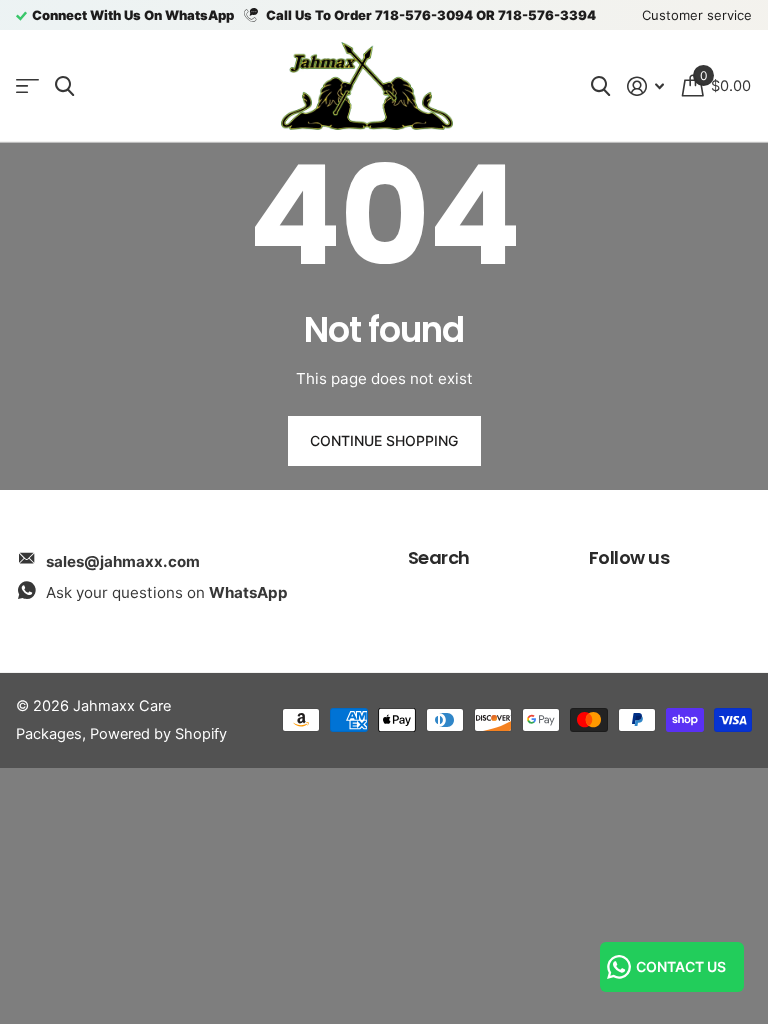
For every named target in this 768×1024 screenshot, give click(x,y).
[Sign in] (646, 86)
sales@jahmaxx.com (123, 561)
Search (439, 557)
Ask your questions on (167, 592)
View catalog (27, 86)
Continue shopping (384, 440)
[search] (64, 86)
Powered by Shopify (158, 734)
